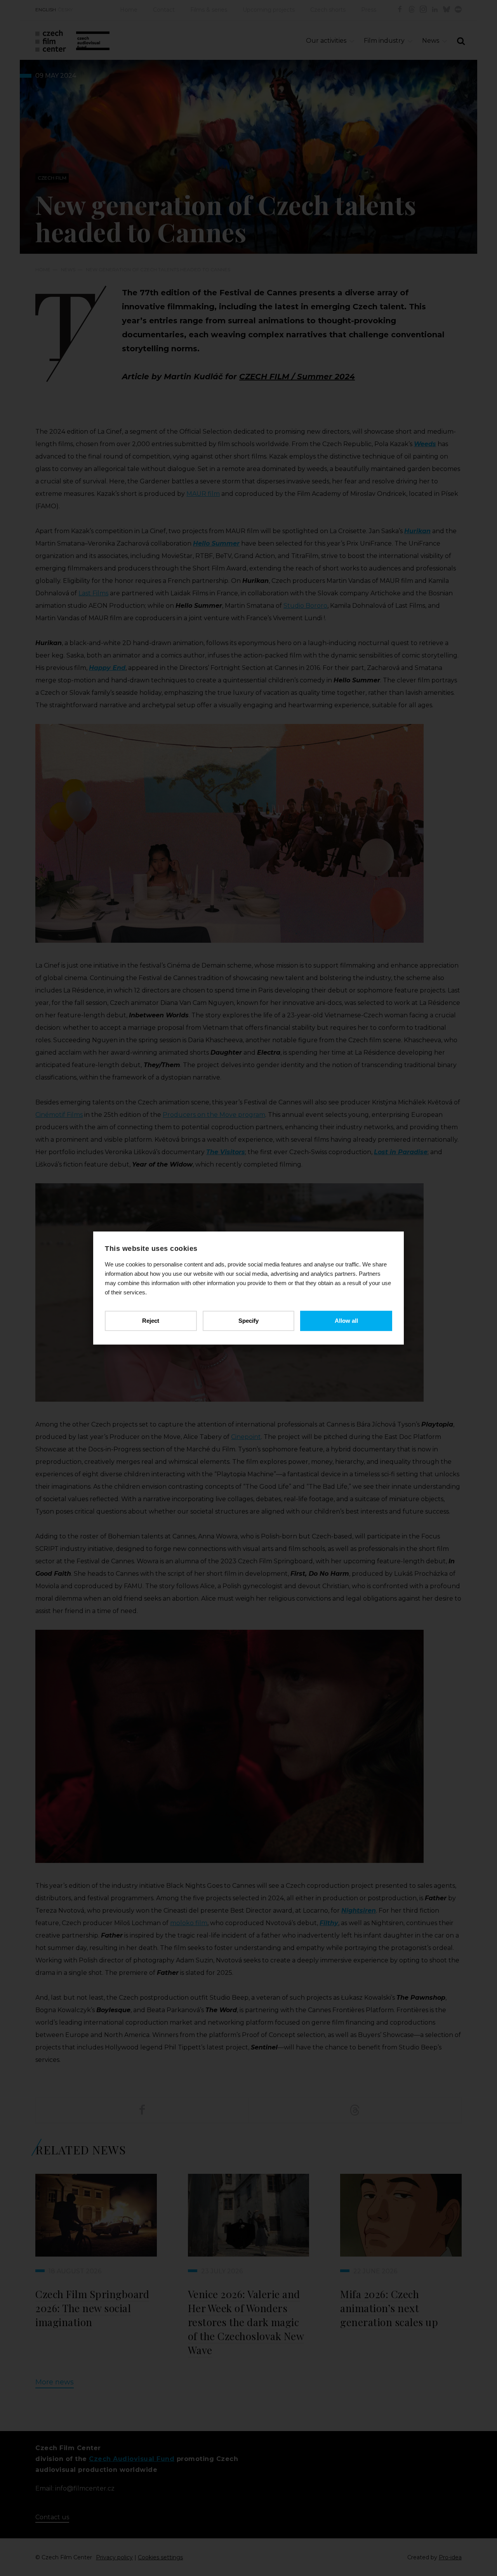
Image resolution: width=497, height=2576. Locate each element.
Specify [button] (248, 1321)
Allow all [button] (346, 1321)
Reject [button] (151, 1321)
